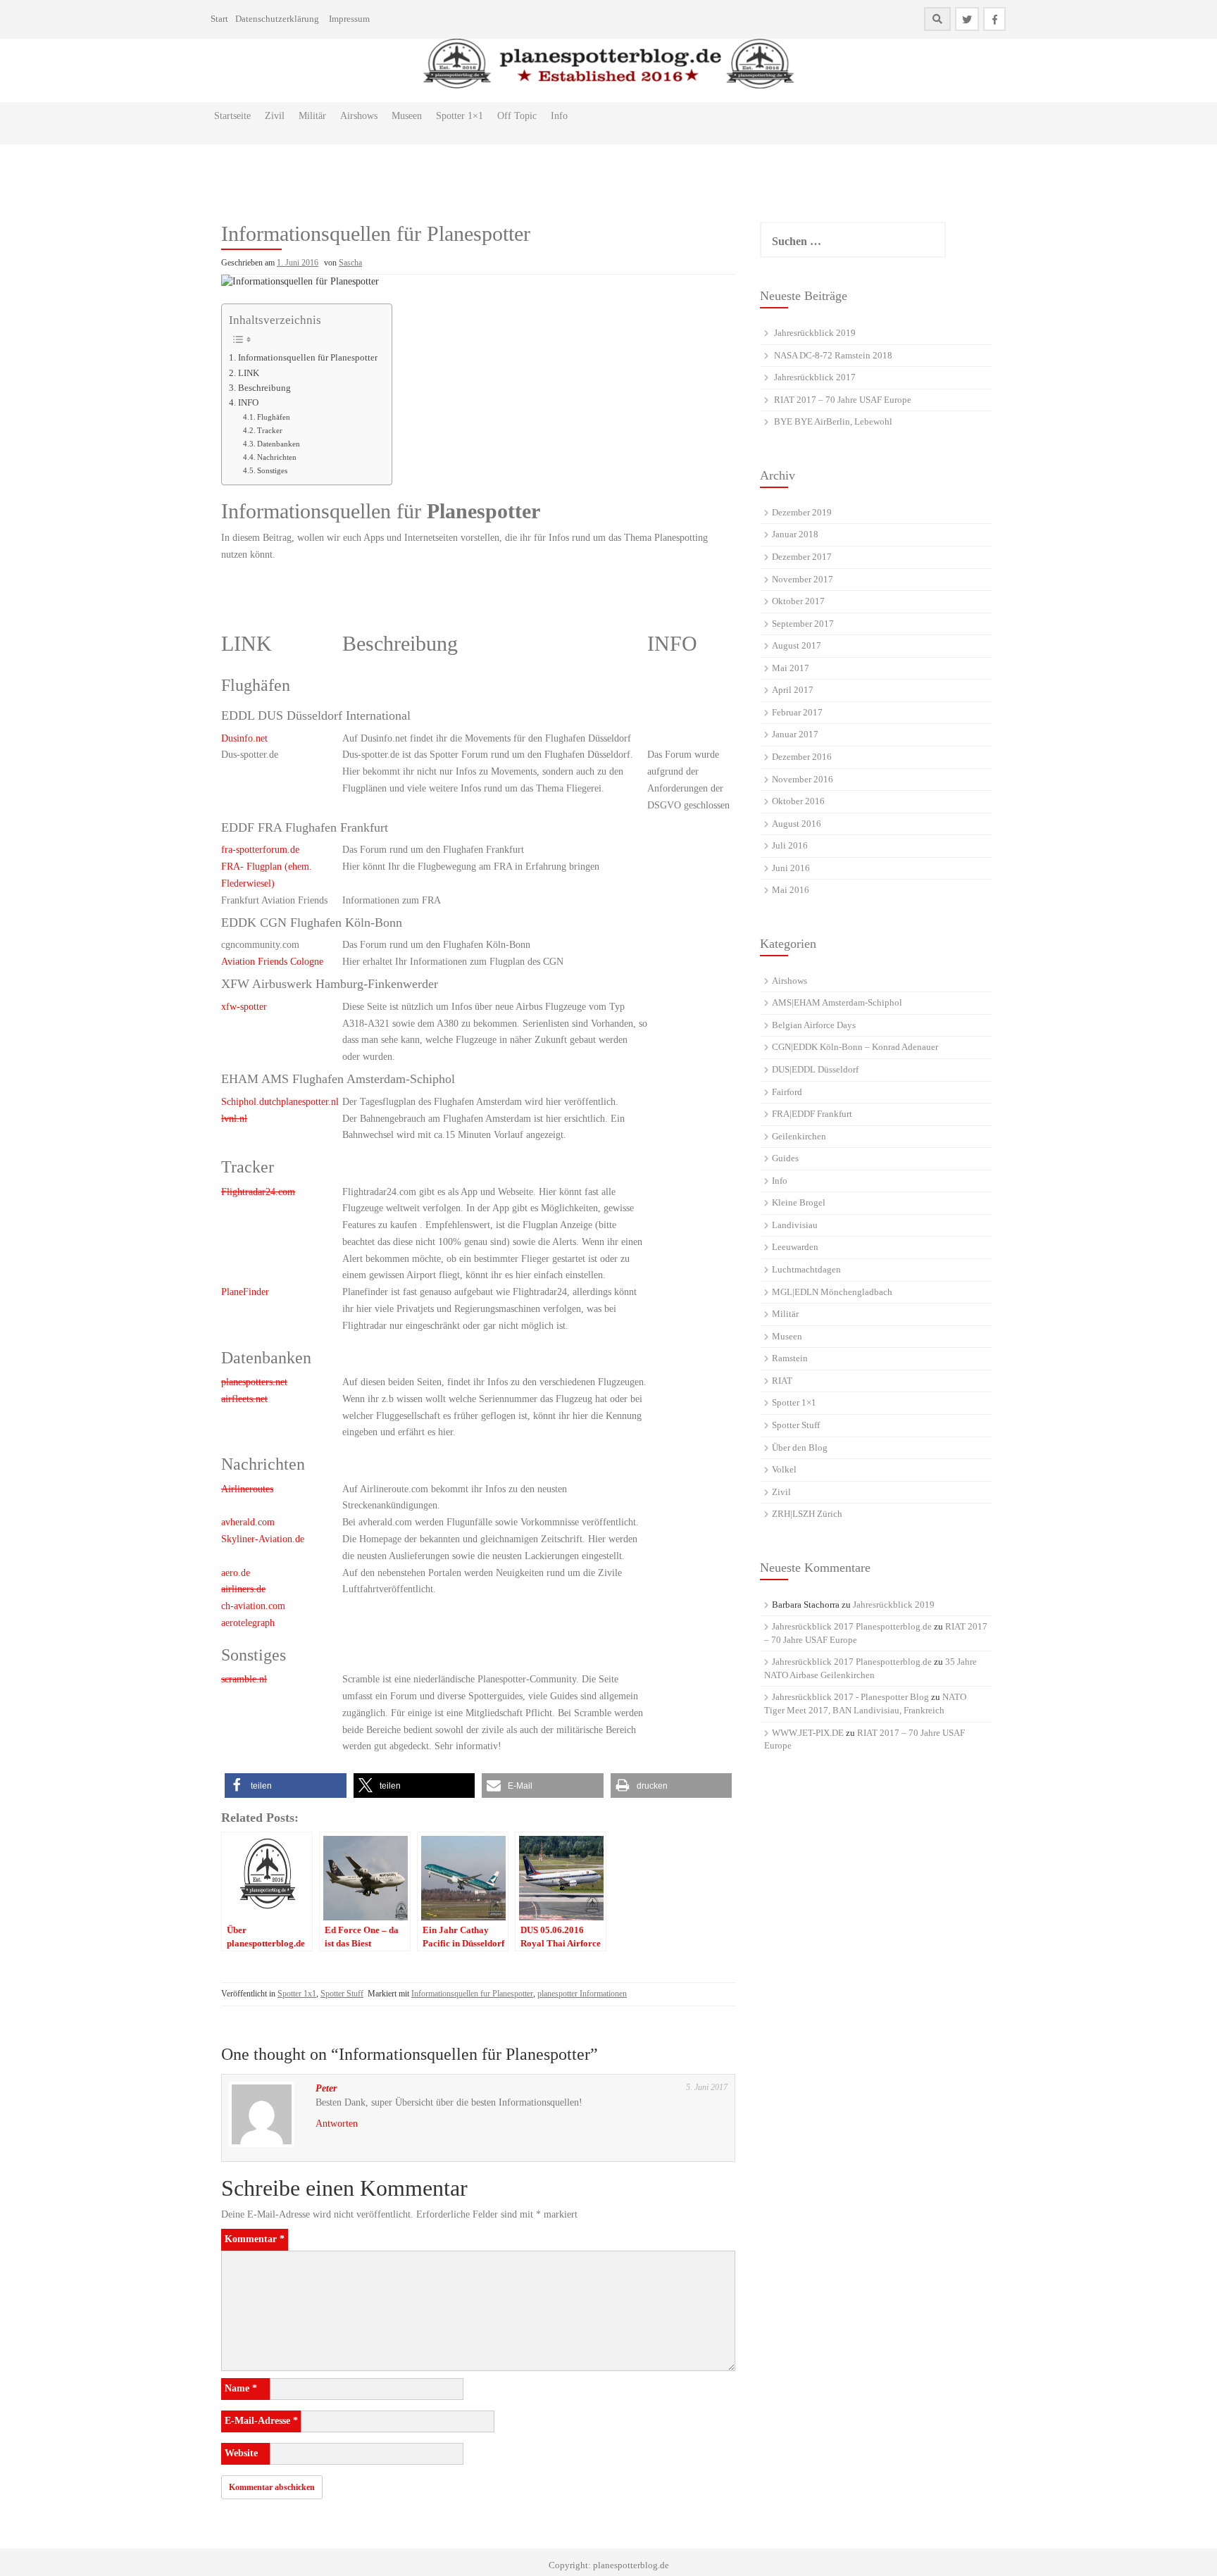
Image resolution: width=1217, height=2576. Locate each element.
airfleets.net (244, 1399)
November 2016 (803, 779)
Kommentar (255, 2239)
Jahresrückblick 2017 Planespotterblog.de (852, 1626)
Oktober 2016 (798, 801)
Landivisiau (795, 1225)
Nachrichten (277, 457)
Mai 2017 (791, 668)
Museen (407, 116)
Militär (312, 116)
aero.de (236, 1573)
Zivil (275, 116)
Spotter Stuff (342, 1994)
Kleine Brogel (799, 1202)
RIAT (782, 1381)
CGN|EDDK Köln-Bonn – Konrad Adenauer (855, 1047)
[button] (286, 1786)
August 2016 (797, 824)
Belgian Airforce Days (814, 1025)
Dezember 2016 (802, 757)
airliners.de (243, 1589)
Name (241, 2388)
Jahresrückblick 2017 (815, 377)
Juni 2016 (791, 868)
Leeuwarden (795, 1247)
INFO (248, 403)
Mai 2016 (791, 890)
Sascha (350, 263)
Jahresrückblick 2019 (815, 333)
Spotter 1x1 (297, 1994)
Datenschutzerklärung (277, 19)
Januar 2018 (795, 534)
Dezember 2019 (802, 512)
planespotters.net (254, 1382)
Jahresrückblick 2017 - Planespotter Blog (850, 1697)
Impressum (349, 19)
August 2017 (797, 645)
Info (559, 116)
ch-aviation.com (253, 1606)
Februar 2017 (797, 712)
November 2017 (803, 579)
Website (241, 2453)
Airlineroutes (247, 1489)
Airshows (359, 116)
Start (219, 19)
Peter (326, 2088)
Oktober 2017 (798, 601)
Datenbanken (279, 444)
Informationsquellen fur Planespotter (472, 1994)
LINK (249, 373)
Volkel (784, 1469)
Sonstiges (272, 470)
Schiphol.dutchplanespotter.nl (280, 1102)
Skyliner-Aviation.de (263, 1539)
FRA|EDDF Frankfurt (812, 1114)
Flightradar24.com (258, 1192)
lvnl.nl (234, 1119)
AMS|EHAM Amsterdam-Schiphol (837, 1002)
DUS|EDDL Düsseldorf (815, 1069)
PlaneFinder (245, 1292)
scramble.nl (244, 1679)
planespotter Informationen (582, 1994)
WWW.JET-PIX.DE (808, 1733)
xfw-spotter (244, 1007)
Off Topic (517, 116)
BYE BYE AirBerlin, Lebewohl (833, 421)
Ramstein (790, 1358)
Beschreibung (264, 388)
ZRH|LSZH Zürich (807, 1514)
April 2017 (793, 690)
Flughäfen (274, 417)
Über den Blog (800, 1448)
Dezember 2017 (802, 557)
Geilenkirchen (799, 1136)
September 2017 (803, 624)
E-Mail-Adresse (261, 2421)
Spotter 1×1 (460, 116)
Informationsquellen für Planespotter (308, 358)
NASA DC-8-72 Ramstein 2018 (833, 355)
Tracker (270, 430)
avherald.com (248, 1522)
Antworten (337, 2124)
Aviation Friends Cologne (272, 962)
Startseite (232, 116)
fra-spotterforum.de (260, 850)
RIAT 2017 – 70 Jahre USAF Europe (843, 400)
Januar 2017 (795, 734)
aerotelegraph (248, 1623)
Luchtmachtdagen (806, 1269)
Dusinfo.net (244, 738)
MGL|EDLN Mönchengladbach (832, 1292)
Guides (785, 1158)
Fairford (787, 1092)
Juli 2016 (790, 845)
